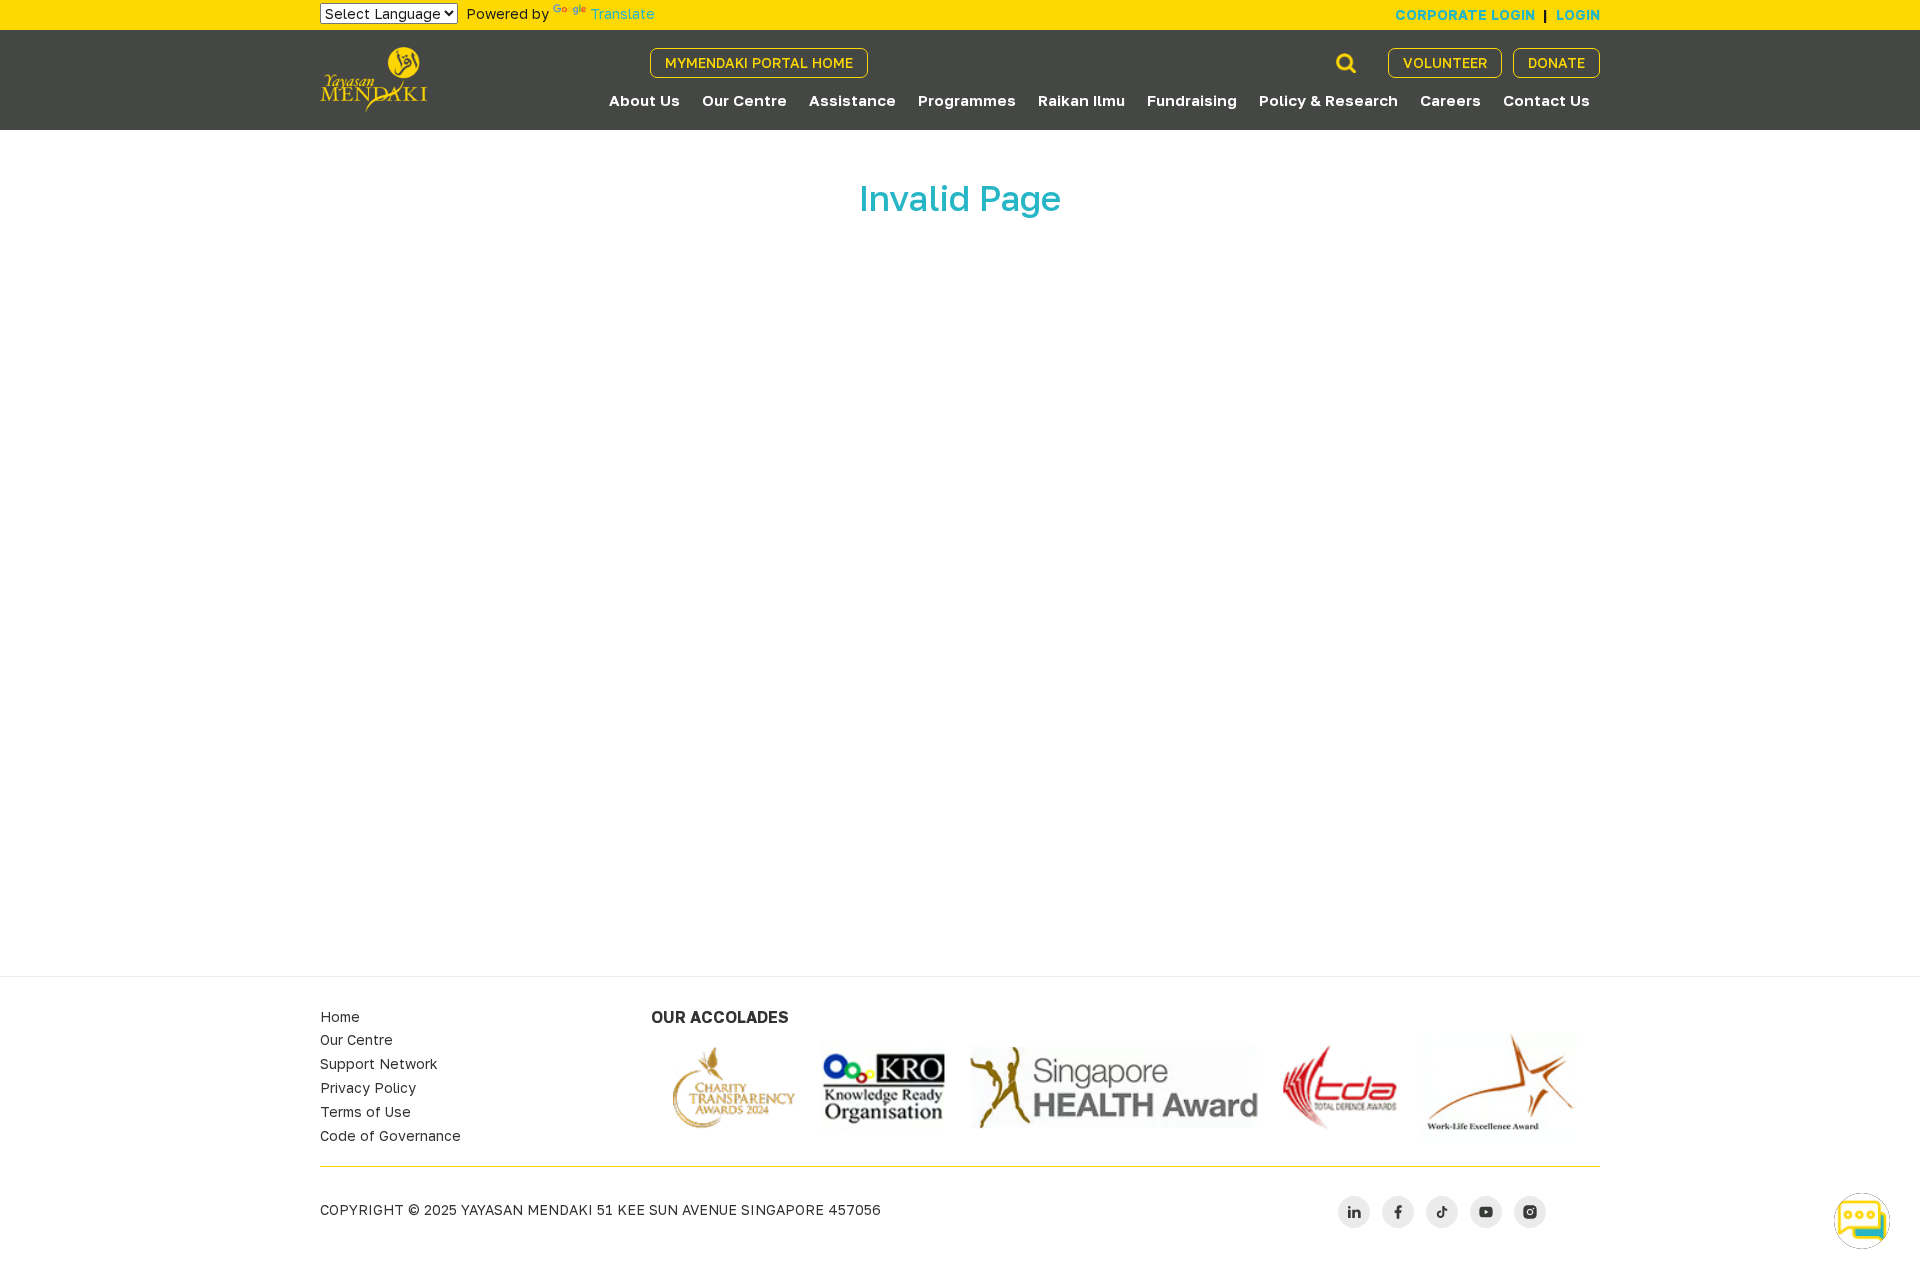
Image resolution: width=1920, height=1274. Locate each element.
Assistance (852, 100)
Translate (622, 13)
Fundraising (1192, 100)
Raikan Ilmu (1081, 100)
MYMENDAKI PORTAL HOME (759, 62)
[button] (1862, 1221)
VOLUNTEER (1445, 62)
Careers (1450, 100)
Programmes (967, 100)
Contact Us (1546, 100)
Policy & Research (1328, 100)
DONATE (1556, 62)
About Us (644, 100)
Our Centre (744, 100)
